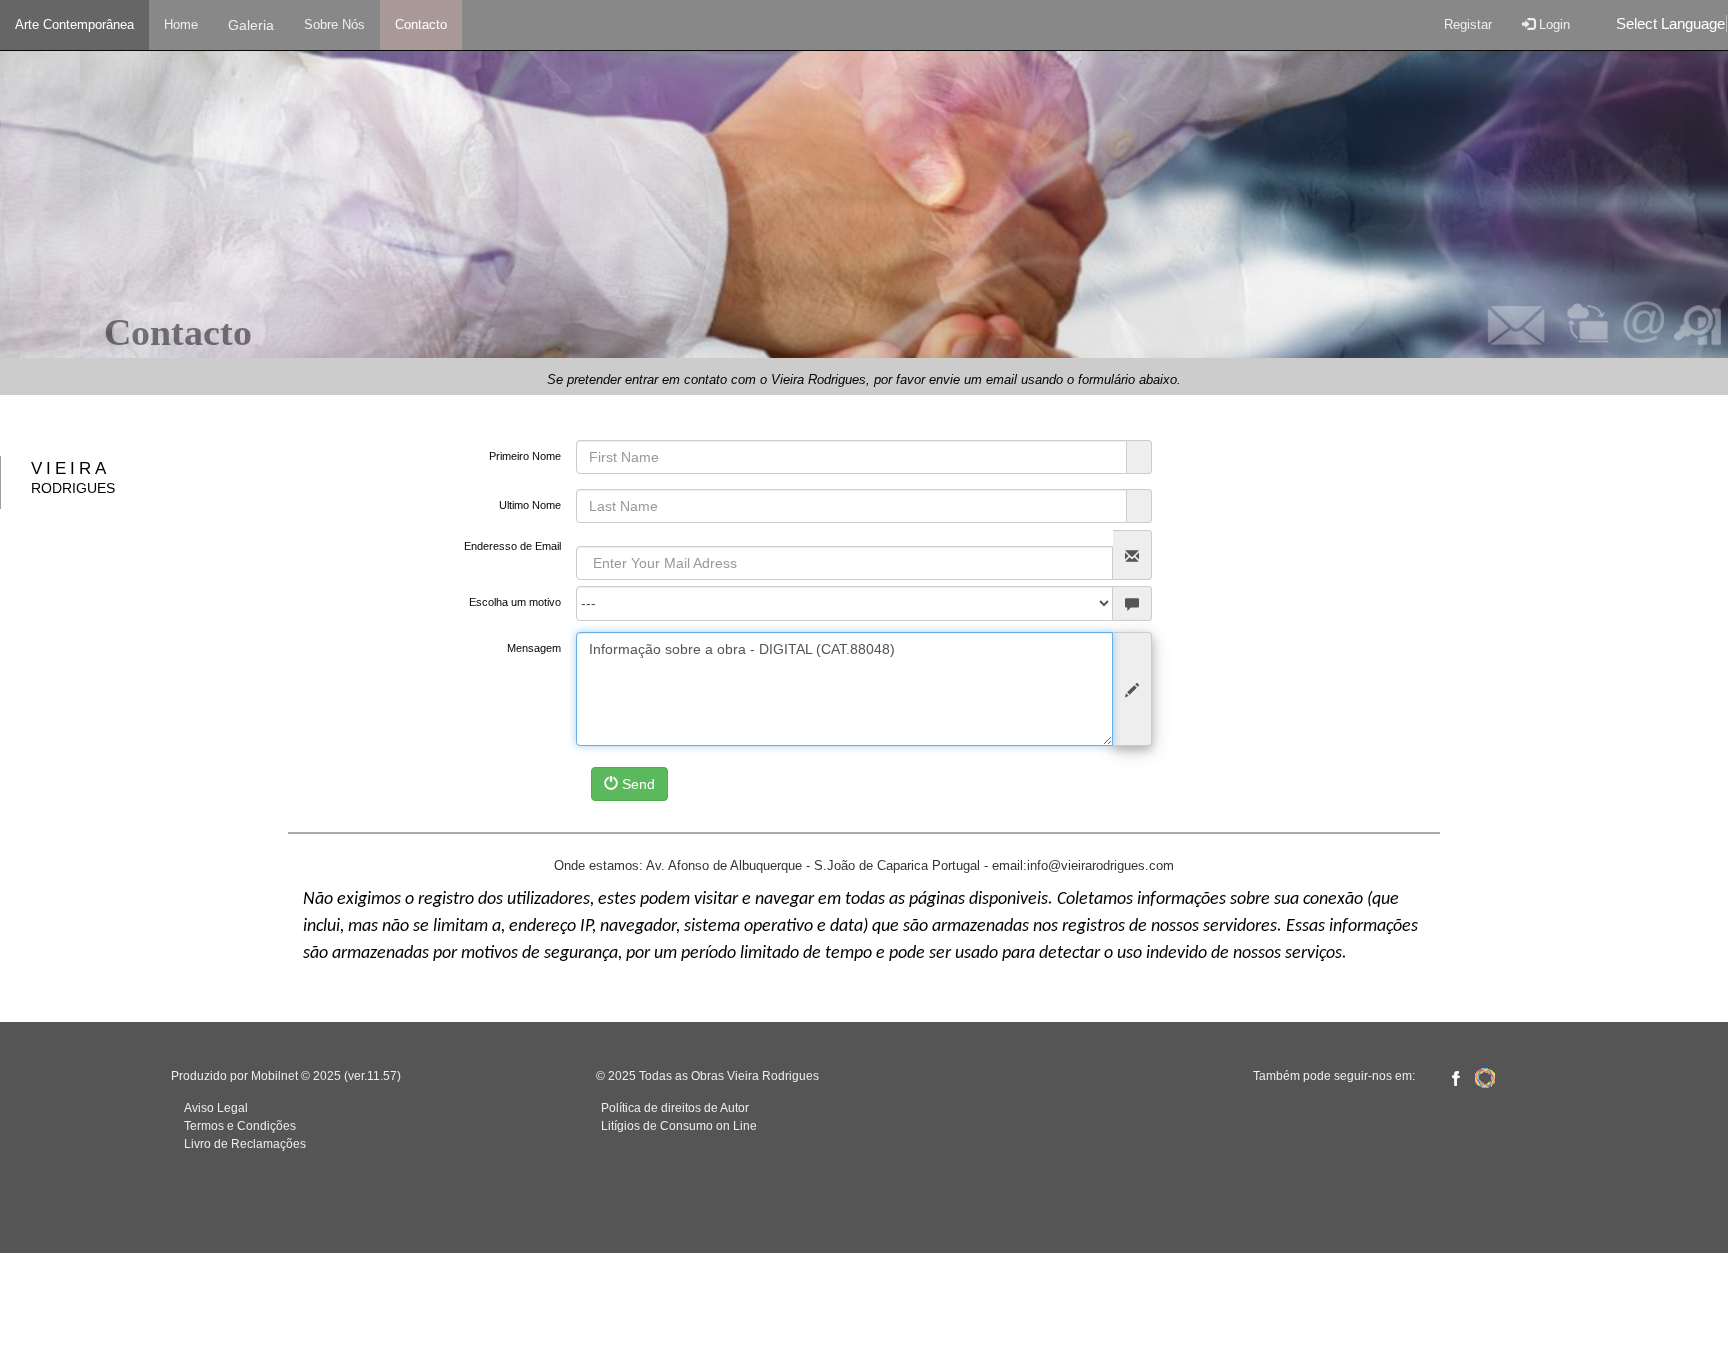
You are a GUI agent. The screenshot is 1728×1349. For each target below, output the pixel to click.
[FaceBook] (1455, 1077)
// (864, 576)
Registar (1468, 24)
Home (181, 24)
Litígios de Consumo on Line (679, 1126)
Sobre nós (334, 24)
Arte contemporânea (74, 24)
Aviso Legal (216, 1108)
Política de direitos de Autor (675, 1108)
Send (636, 784)
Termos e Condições (240, 1126)
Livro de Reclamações (245, 1144)
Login (1552, 24)
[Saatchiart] (1485, 1077)
